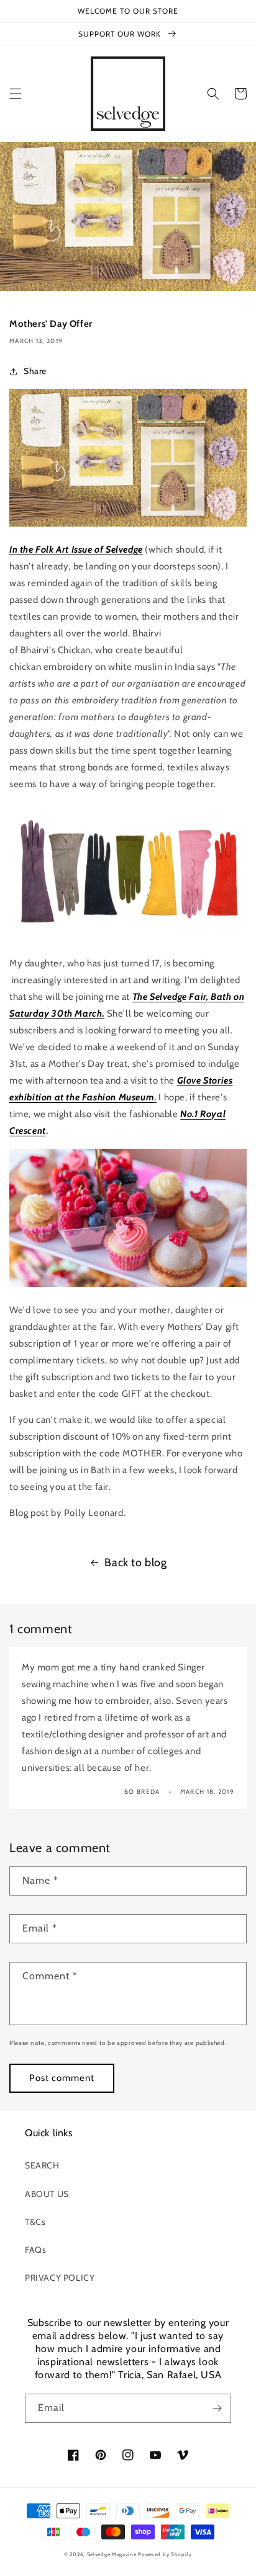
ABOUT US (47, 2194)
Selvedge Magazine (112, 2554)
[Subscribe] (217, 2408)
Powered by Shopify (165, 2554)
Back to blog (135, 1562)
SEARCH (42, 2165)
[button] (16, 94)
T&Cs (35, 2222)
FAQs (35, 2250)
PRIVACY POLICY (60, 2278)
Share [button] (35, 371)
